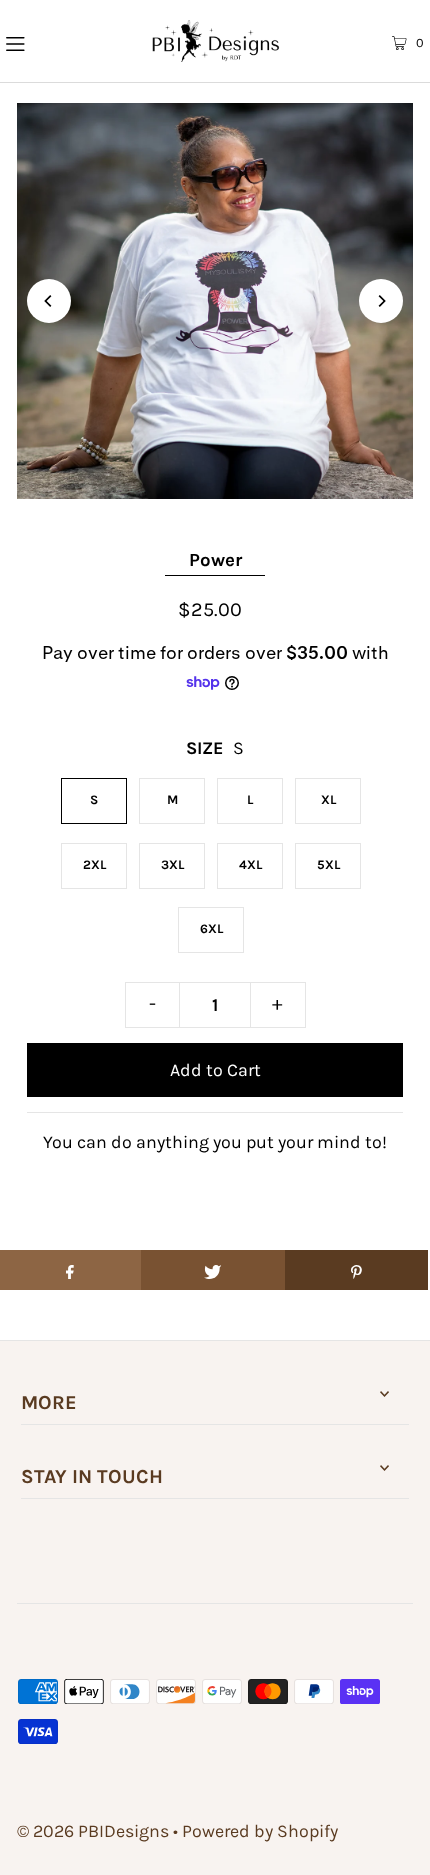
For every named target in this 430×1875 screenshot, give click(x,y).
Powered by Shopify (260, 1831)
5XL (328, 864)
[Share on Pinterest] (356, 1270)
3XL (172, 864)
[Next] (381, 301)
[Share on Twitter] (212, 1270)
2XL (94, 864)
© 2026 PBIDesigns (93, 1831)
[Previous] (49, 301)
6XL (211, 928)
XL (328, 799)
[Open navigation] (48, 41)
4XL (250, 864)
